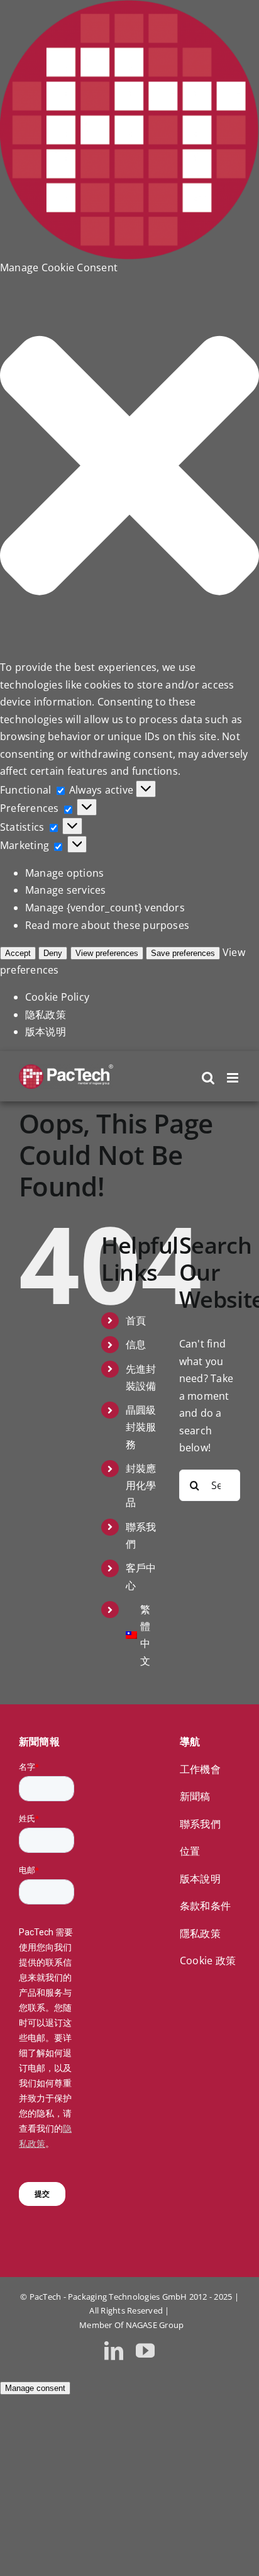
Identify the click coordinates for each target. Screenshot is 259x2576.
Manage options (64, 873)
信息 (136, 1344)
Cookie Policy (57, 997)
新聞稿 (195, 1796)
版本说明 (46, 1032)
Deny (53, 953)
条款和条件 (205, 1906)
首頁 (136, 1320)
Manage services (66, 890)
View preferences (107, 953)
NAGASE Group (155, 2325)
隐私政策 (46, 1015)
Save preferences (183, 953)
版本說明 (200, 1879)
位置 (190, 1851)
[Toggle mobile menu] (234, 1078)
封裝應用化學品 (141, 1485)
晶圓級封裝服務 (141, 1427)
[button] (129, 468)
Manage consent (35, 2388)
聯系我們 (200, 1824)
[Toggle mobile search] (208, 1078)
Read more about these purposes (107, 925)
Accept (18, 953)
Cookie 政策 (208, 1960)
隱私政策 (200, 1933)
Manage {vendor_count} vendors (105, 908)
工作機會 (200, 1769)
